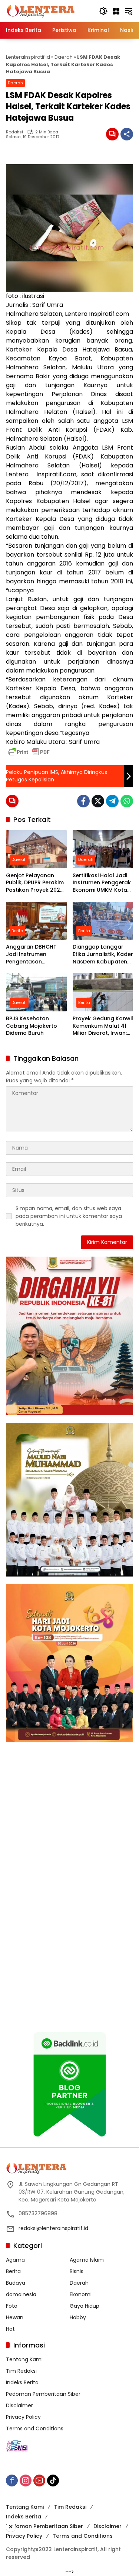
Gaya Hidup (85, 2306)
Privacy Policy (23, 2417)
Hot (10, 2329)
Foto (12, 2306)
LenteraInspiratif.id (28, 57)
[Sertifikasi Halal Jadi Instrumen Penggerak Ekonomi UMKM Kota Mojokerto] (103, 849)
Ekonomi (81, 2294)
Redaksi (14, 132)
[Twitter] (98, 801)
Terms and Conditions (35, 2428)
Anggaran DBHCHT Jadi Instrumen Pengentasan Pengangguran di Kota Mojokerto (31, 954)
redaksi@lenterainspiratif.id (53, 2228)
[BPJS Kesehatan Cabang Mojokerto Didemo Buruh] (36, 992)
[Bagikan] (127, 134)
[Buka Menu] (116, 11)
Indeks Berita (22, 2382)
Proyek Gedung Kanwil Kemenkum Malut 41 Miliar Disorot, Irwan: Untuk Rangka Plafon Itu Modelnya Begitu (103, 1026)
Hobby (78, 2317)
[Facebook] (83, 801)
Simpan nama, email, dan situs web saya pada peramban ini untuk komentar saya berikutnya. (69, 1216)
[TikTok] (53, 2481)
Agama (15, 2260)
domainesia (21, 2294)
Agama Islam (87, 2260)
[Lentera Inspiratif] (41, 11)
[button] (103, 11)
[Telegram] (112, 801)
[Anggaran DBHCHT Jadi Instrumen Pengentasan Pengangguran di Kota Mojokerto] (36, 921)
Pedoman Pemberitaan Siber (43, 2394)
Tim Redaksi (21, 2371)
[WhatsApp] (127, 801)
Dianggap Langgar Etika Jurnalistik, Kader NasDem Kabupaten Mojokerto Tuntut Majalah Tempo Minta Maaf (103, 954)
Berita (17, 931)
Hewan (15, 2317)
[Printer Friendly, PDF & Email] (29, 752)
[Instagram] (26, 2481)
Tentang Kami (24, 2359)
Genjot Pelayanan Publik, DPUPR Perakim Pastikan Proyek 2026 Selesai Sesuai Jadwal (36, 883)
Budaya (16, 2283)
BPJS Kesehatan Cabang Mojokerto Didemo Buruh (32, 1026)
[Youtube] (39, 2481)
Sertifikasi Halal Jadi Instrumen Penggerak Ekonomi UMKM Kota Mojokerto (102, 883)
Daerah (64, 57)
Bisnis (77, 2271)
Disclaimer (19, 2405)
